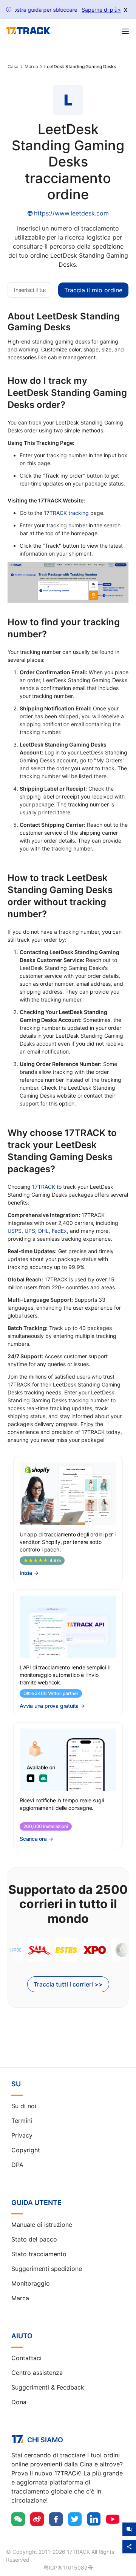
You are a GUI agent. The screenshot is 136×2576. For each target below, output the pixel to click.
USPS (15, 1231)
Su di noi (24, 2106)
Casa (13, 67)
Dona (19, 2402)
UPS (30, 1231)
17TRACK (44, 1187)
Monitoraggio (31, 2283)
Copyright (26, 2150)
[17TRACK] (28, 31)
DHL (43, 1231)
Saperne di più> (101, 10)
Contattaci (26, 2358)
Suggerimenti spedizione (47, 2269)
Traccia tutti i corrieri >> (68, 1984)
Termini (22, 2121)
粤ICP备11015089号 (68, 2568)
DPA (17, 2165)
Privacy (22, 2135)
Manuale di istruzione (42, 2225)
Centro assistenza (37, 2373)
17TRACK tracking (66, 513)
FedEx (59, 1231)
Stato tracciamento (39, 2254)
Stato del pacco (34, 2239)
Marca (32, 67)
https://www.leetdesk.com (71, 213)
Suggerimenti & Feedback (48, 2387)
